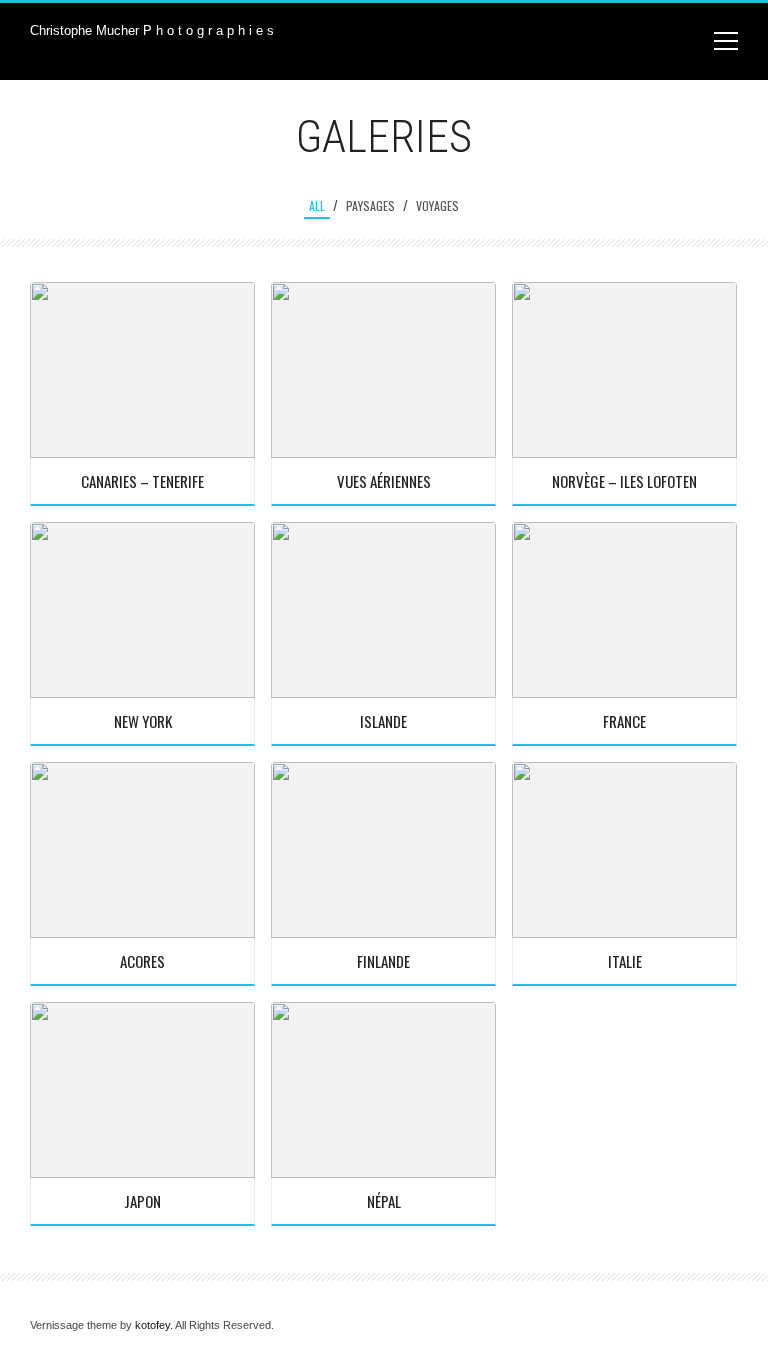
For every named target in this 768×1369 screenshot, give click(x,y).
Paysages (370, 205)
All (317, 205)
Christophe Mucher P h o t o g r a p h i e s (152, 30)
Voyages (437, 205)
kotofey (152, 1325)
